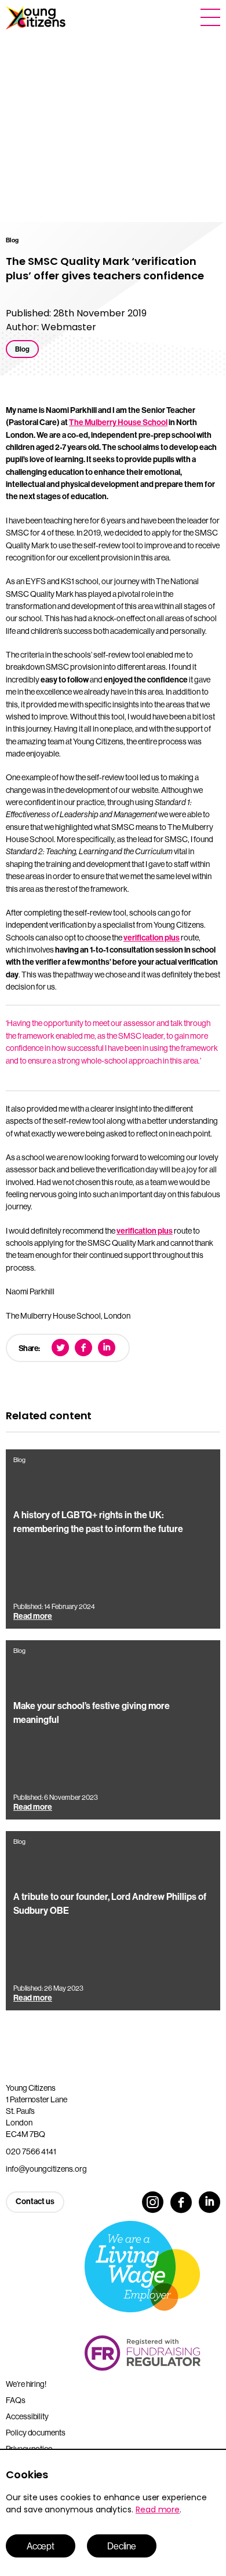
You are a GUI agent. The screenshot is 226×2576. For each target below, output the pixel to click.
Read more (158, 2509)
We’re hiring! (26, 2384)
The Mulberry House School (118, 422)
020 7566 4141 (31, 2151)
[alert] (113, 2512)
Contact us (35, 2202)
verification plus (152, 938)
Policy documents (36, 2433)
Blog (22, 349)
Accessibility (27, 2416)
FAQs (16, 2400)
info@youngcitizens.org (46, 2169)
